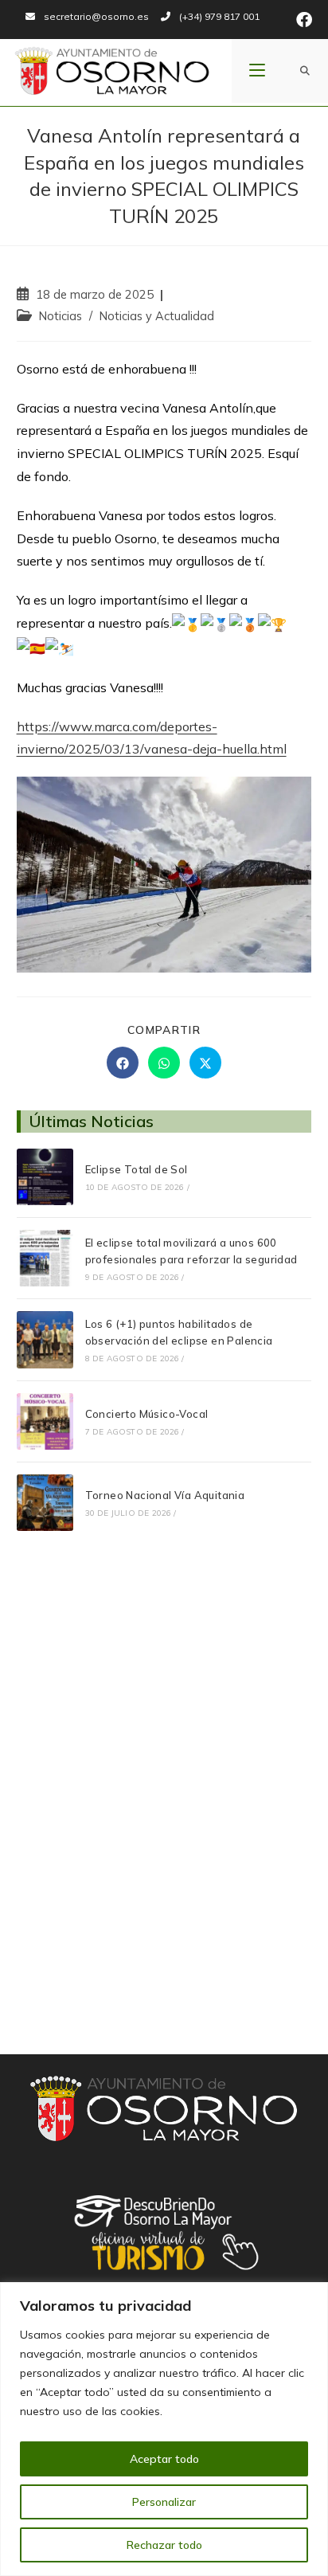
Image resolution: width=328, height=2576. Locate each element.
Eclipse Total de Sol (137, 1169)
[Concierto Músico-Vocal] (45, 1421)
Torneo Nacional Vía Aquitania (165, 1495)
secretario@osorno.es (96, 16)
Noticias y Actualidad (157, 316)
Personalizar (164, 2502)
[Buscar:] (305, 71)
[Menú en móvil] (257, 71)
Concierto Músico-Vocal (147, 1414)
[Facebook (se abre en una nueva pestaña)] (302, 20)
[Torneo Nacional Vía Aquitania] (45, 1503)
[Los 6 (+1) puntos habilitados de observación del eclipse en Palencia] (45, 1339)
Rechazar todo (164, 2545)
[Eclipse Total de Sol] (45, 1177)
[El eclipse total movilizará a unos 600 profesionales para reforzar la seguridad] (45, 1258)
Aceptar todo (164, 2459)
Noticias (61, 316)
